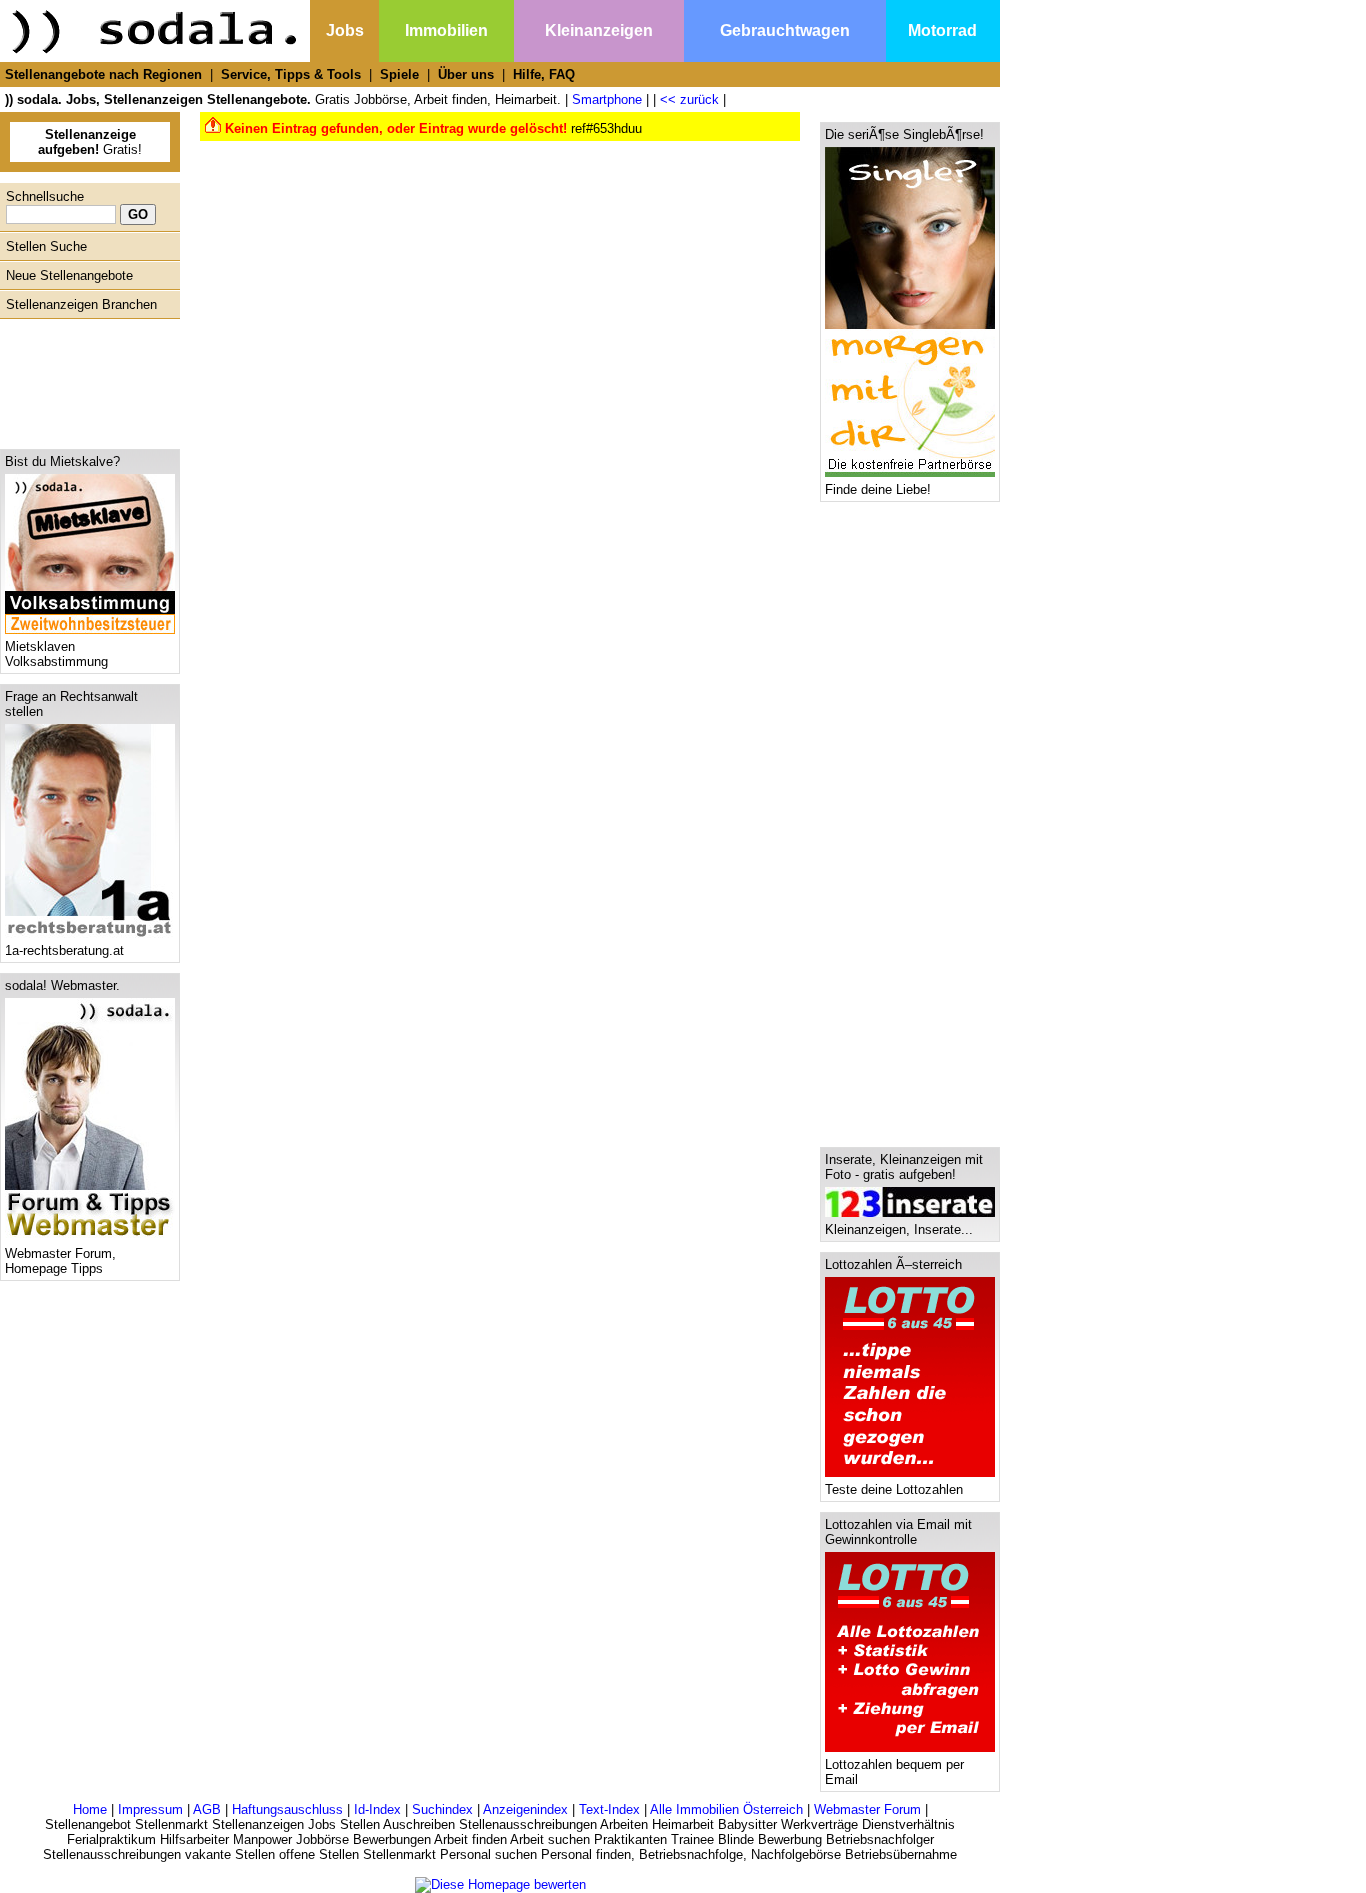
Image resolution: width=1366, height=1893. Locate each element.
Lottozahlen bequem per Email (894, 1772)
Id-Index (377, 1809)
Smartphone (607, 99)
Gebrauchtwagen (785, 30)
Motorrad (942, 30)
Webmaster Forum (867, 1809)
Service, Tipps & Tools (291, 74)
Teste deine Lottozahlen (894, 1489)
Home (90, 1809)
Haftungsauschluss (287, 1809)
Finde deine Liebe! (878, 489)
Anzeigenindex (525, 1809)
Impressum (150, 1809)
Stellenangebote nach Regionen (103, 74)
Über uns (466, 74)
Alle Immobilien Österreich (726, 1809)
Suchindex (442, 1809)
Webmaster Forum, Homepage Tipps (60, 1261)
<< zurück (689, 99)
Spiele (399, 74)
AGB (207, 1809)
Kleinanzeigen (599, 30)
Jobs (345, 30)
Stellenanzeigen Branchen (81, 304)
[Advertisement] (85, 379)
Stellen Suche (46, 246)
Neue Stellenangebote (69, 275)
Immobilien (446, 30)
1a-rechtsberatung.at (64, 950)
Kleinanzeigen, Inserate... (899, 1229)
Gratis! (90, 142)
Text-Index (609, 1809)
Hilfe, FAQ (544, 74)
